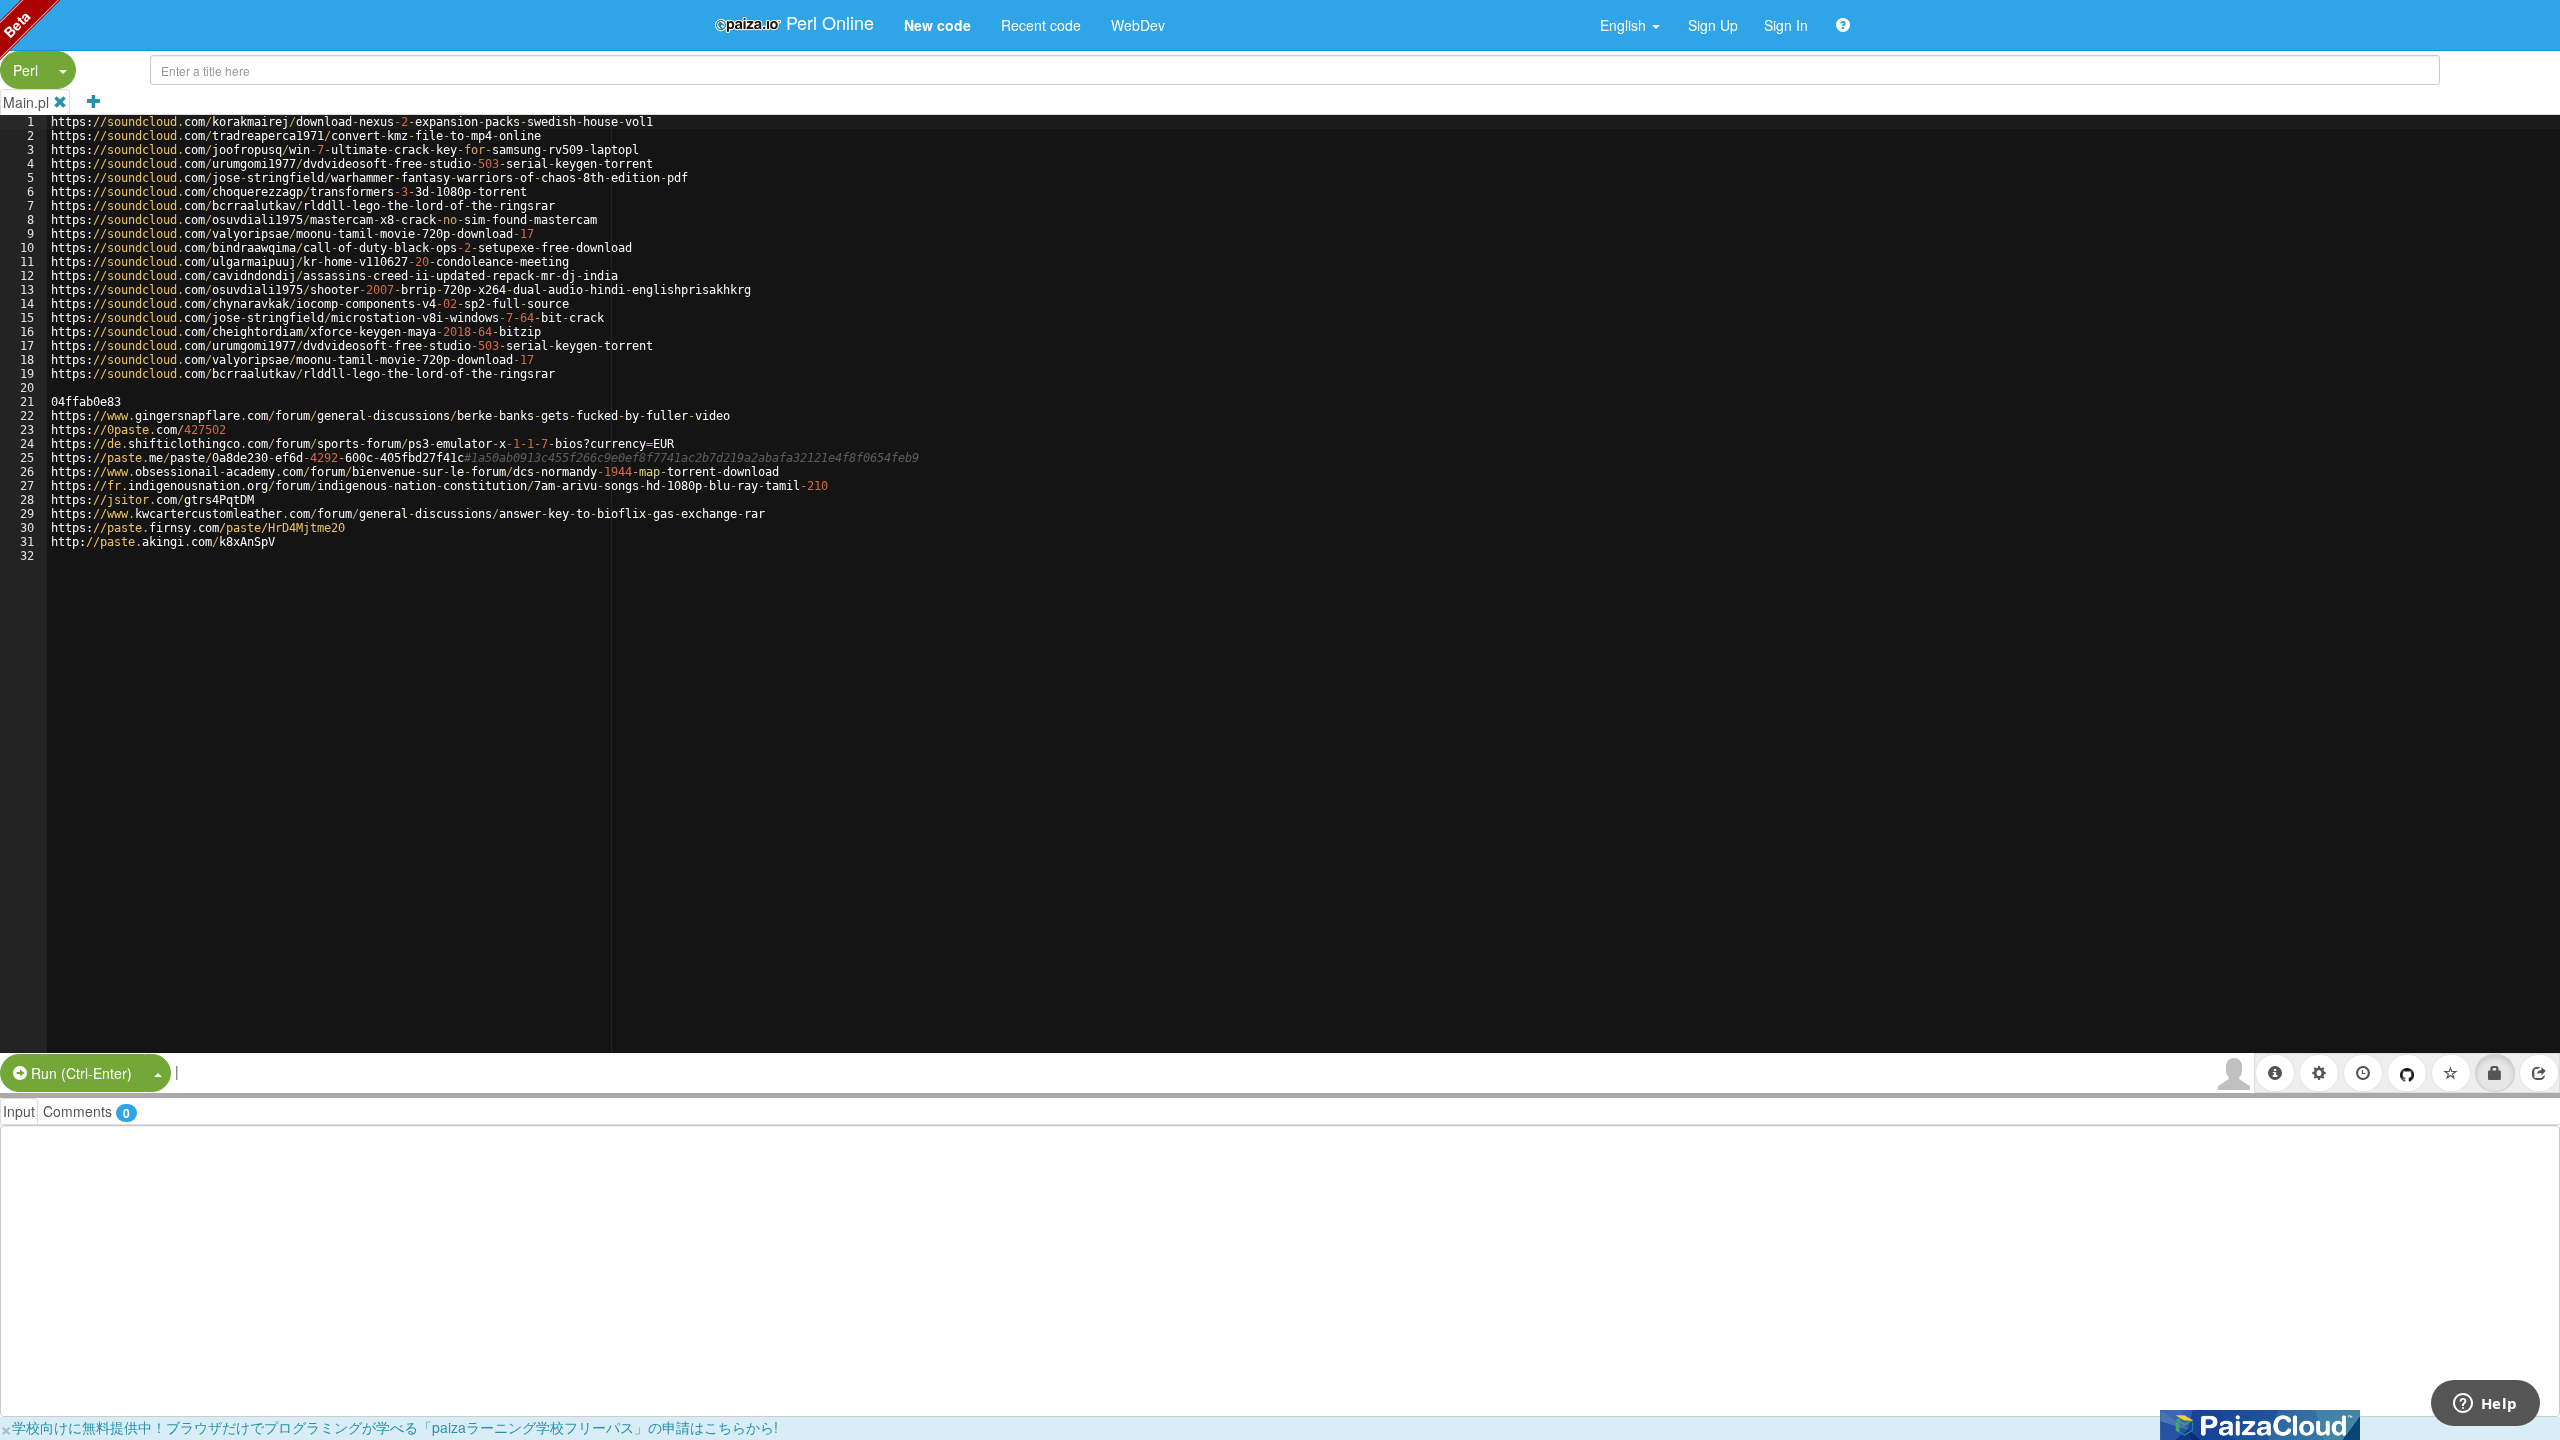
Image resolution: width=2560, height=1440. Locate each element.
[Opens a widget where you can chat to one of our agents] (2485, 1405)
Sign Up (1713, 25)
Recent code (1041, 25)
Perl (25, 70)
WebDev (1138, 25)
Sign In (1786, 25)
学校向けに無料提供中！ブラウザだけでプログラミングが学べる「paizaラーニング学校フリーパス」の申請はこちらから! (395, 1427)
